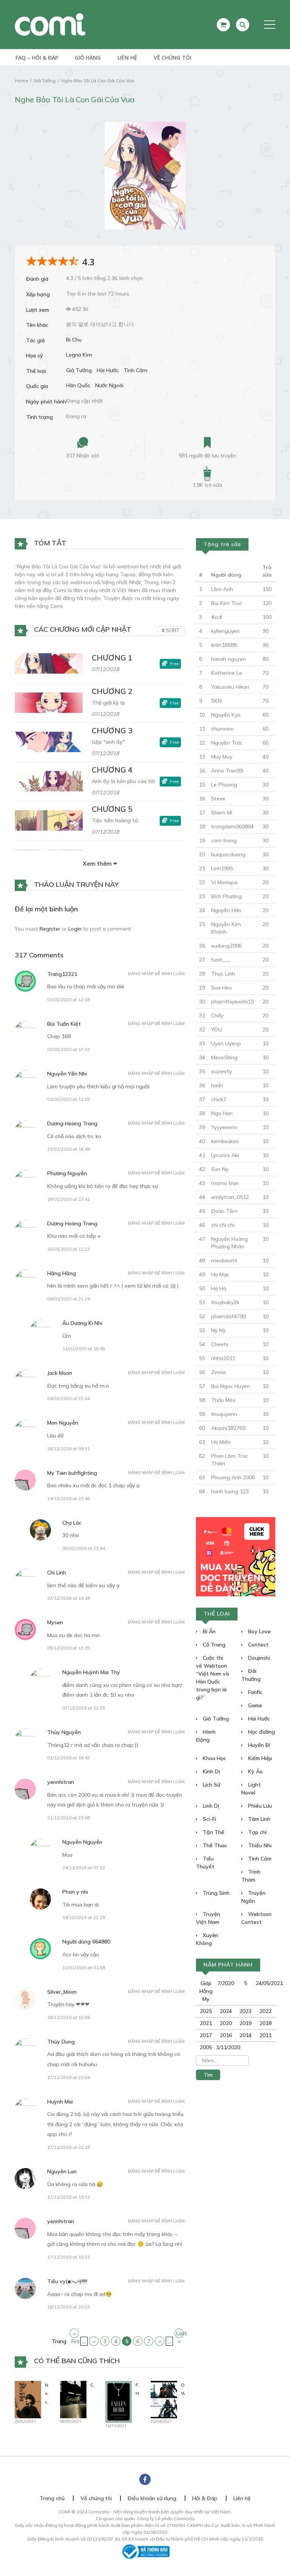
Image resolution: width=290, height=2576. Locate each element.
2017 (206, 2035)
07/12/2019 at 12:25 (84, 1708)
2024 (226, 2011)
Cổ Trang (213, 1645)
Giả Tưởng (45, 81)
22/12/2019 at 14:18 (69, 1598)
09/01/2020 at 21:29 (69, 1299)
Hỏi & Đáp (205, 2498)
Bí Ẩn (208, 1631)
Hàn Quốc (78, 385)
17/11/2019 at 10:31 (69, 2257)
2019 (245, 2023)
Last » (180, 2334)
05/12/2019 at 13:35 (69, 1648)
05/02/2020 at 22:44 (84, 1548)
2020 (226, 2023)
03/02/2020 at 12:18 (69, 999)
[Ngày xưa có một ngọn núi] (28, 2399)
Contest (258, 1645)
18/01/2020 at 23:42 (69, 1199)
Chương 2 (112, 691)
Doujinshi (258, 1658)
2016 (226, 2035)
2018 (265, 2023)
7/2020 (226, 1983)
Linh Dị (210, 1806)
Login (75, 929)
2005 (206, 2047)
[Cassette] (73, 2399)
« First (75, 2334)
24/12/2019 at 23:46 (69, 1498)
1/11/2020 (226, 2047)
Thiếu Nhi (259, 1845)
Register (50, 929)
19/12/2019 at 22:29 (84, 1917)
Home (22, 81)
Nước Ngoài (109, 385)
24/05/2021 (266, 1983)
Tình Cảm (135, 370)
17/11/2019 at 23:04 (69, 2077)
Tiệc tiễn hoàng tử (115, 820)
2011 (265, 2035)
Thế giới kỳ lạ (108, 703)
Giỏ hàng (88, 58)
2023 (245, 2011)
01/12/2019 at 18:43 (69, 1758)
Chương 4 (112, 770)
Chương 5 (112, 809)
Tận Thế (213, 1832)
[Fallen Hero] (119, 2401)
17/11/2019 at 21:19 (69, 2147)
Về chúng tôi (173, 58)
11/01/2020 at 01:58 (84, 1967)
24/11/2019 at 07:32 (84, 1867)
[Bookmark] (207, 443)
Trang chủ (52, 2498)
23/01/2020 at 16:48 (69, 1149)
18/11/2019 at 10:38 (69, 2017)
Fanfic (255, 1692)
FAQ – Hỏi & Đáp (37, 58)
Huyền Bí (258, 1745)
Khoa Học (214, 1758)
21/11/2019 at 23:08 (69, 1818)
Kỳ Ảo (255, 1771)
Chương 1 (112, 658)
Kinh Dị (211, 1771)
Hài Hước (108, 370)
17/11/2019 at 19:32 (69, 2197)
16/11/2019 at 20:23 (69, 2307)
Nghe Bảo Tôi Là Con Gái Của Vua (98, 81)
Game (254, 1705)
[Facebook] (145, 2479)
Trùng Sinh (215, 1893)
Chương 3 (112, 730)
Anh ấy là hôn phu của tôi (123, 781)
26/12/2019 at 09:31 (69, 1449)
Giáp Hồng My (206, 1991)
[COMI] (50, 24)
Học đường (261, 1732)
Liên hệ (127, 58)
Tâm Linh (258, 1819)
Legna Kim (79, 355)
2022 (265, 2011)
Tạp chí (257, 1832)
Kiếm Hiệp (259, 1758)
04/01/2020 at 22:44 (69, 1398)
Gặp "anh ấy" (108, 742)
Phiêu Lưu (259, 1806)
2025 (206, 2011)
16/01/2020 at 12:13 (69, 1249)
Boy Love (259, 1631)
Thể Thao (214, 1845)
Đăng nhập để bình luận (156, 974)
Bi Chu (74, 340)
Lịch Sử (211, 1785)
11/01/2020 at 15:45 (84, 1349)
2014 (245, 2035)
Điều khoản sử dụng (152, 2498)
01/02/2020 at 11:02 (69, 1099)
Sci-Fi (209, 1819)
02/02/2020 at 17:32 (69, 1049)
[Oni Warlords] (164, 2399)
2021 (206, 2023)
